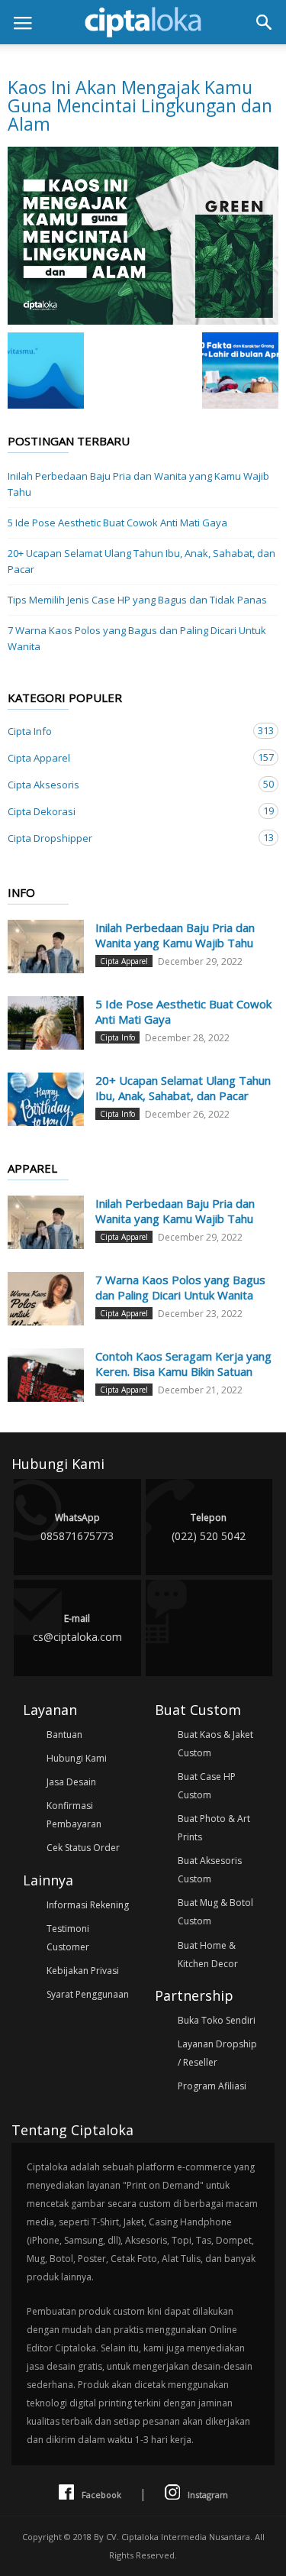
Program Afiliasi (212, 2086)
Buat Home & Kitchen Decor (208, 1955)
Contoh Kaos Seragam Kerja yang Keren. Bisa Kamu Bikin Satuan (183, 1364)
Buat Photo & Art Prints (214, 1828)
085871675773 (77, 1527)
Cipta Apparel (128, 757)
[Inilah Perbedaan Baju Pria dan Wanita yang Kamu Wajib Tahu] (46, 947)
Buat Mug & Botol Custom (215, 1912)
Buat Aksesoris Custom (210, 1870)
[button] (264, 22)
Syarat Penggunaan (88, 1994)
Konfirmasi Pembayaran (74, 1815)
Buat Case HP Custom (207, 1786)
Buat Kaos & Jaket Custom (215, 1744)
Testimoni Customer (68, 1938)
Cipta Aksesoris (128, 784)
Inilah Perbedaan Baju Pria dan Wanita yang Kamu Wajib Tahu (138, 484)
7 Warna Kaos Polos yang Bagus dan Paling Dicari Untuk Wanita (137, 638)
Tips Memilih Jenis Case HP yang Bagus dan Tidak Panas (137, 600)
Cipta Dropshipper (128, 838)
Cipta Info (128, 731)
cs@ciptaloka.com (77, 1628)
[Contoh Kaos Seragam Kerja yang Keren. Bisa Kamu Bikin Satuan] (46, 1375)
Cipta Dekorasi (128, 811)
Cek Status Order (83, 1848)
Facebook (101, 2495)
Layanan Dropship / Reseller (217, 2053)
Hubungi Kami (77, 1758)
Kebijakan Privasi (83, 1971)
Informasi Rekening (88, 1905)
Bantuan (64, 1735)
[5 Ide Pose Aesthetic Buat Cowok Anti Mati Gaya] (46, 1023)
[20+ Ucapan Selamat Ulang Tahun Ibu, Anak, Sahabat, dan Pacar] (46, 1099)
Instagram (208, 2495)
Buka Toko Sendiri (217, 2020)
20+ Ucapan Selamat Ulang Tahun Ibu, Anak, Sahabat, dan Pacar (141, 561)
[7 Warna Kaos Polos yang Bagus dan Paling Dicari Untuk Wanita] (46, 1299)
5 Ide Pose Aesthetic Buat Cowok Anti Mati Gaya (117, 523)
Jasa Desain (71, 1782)
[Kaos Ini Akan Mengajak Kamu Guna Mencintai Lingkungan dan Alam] (143, 236)
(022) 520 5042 (209, 1527)
